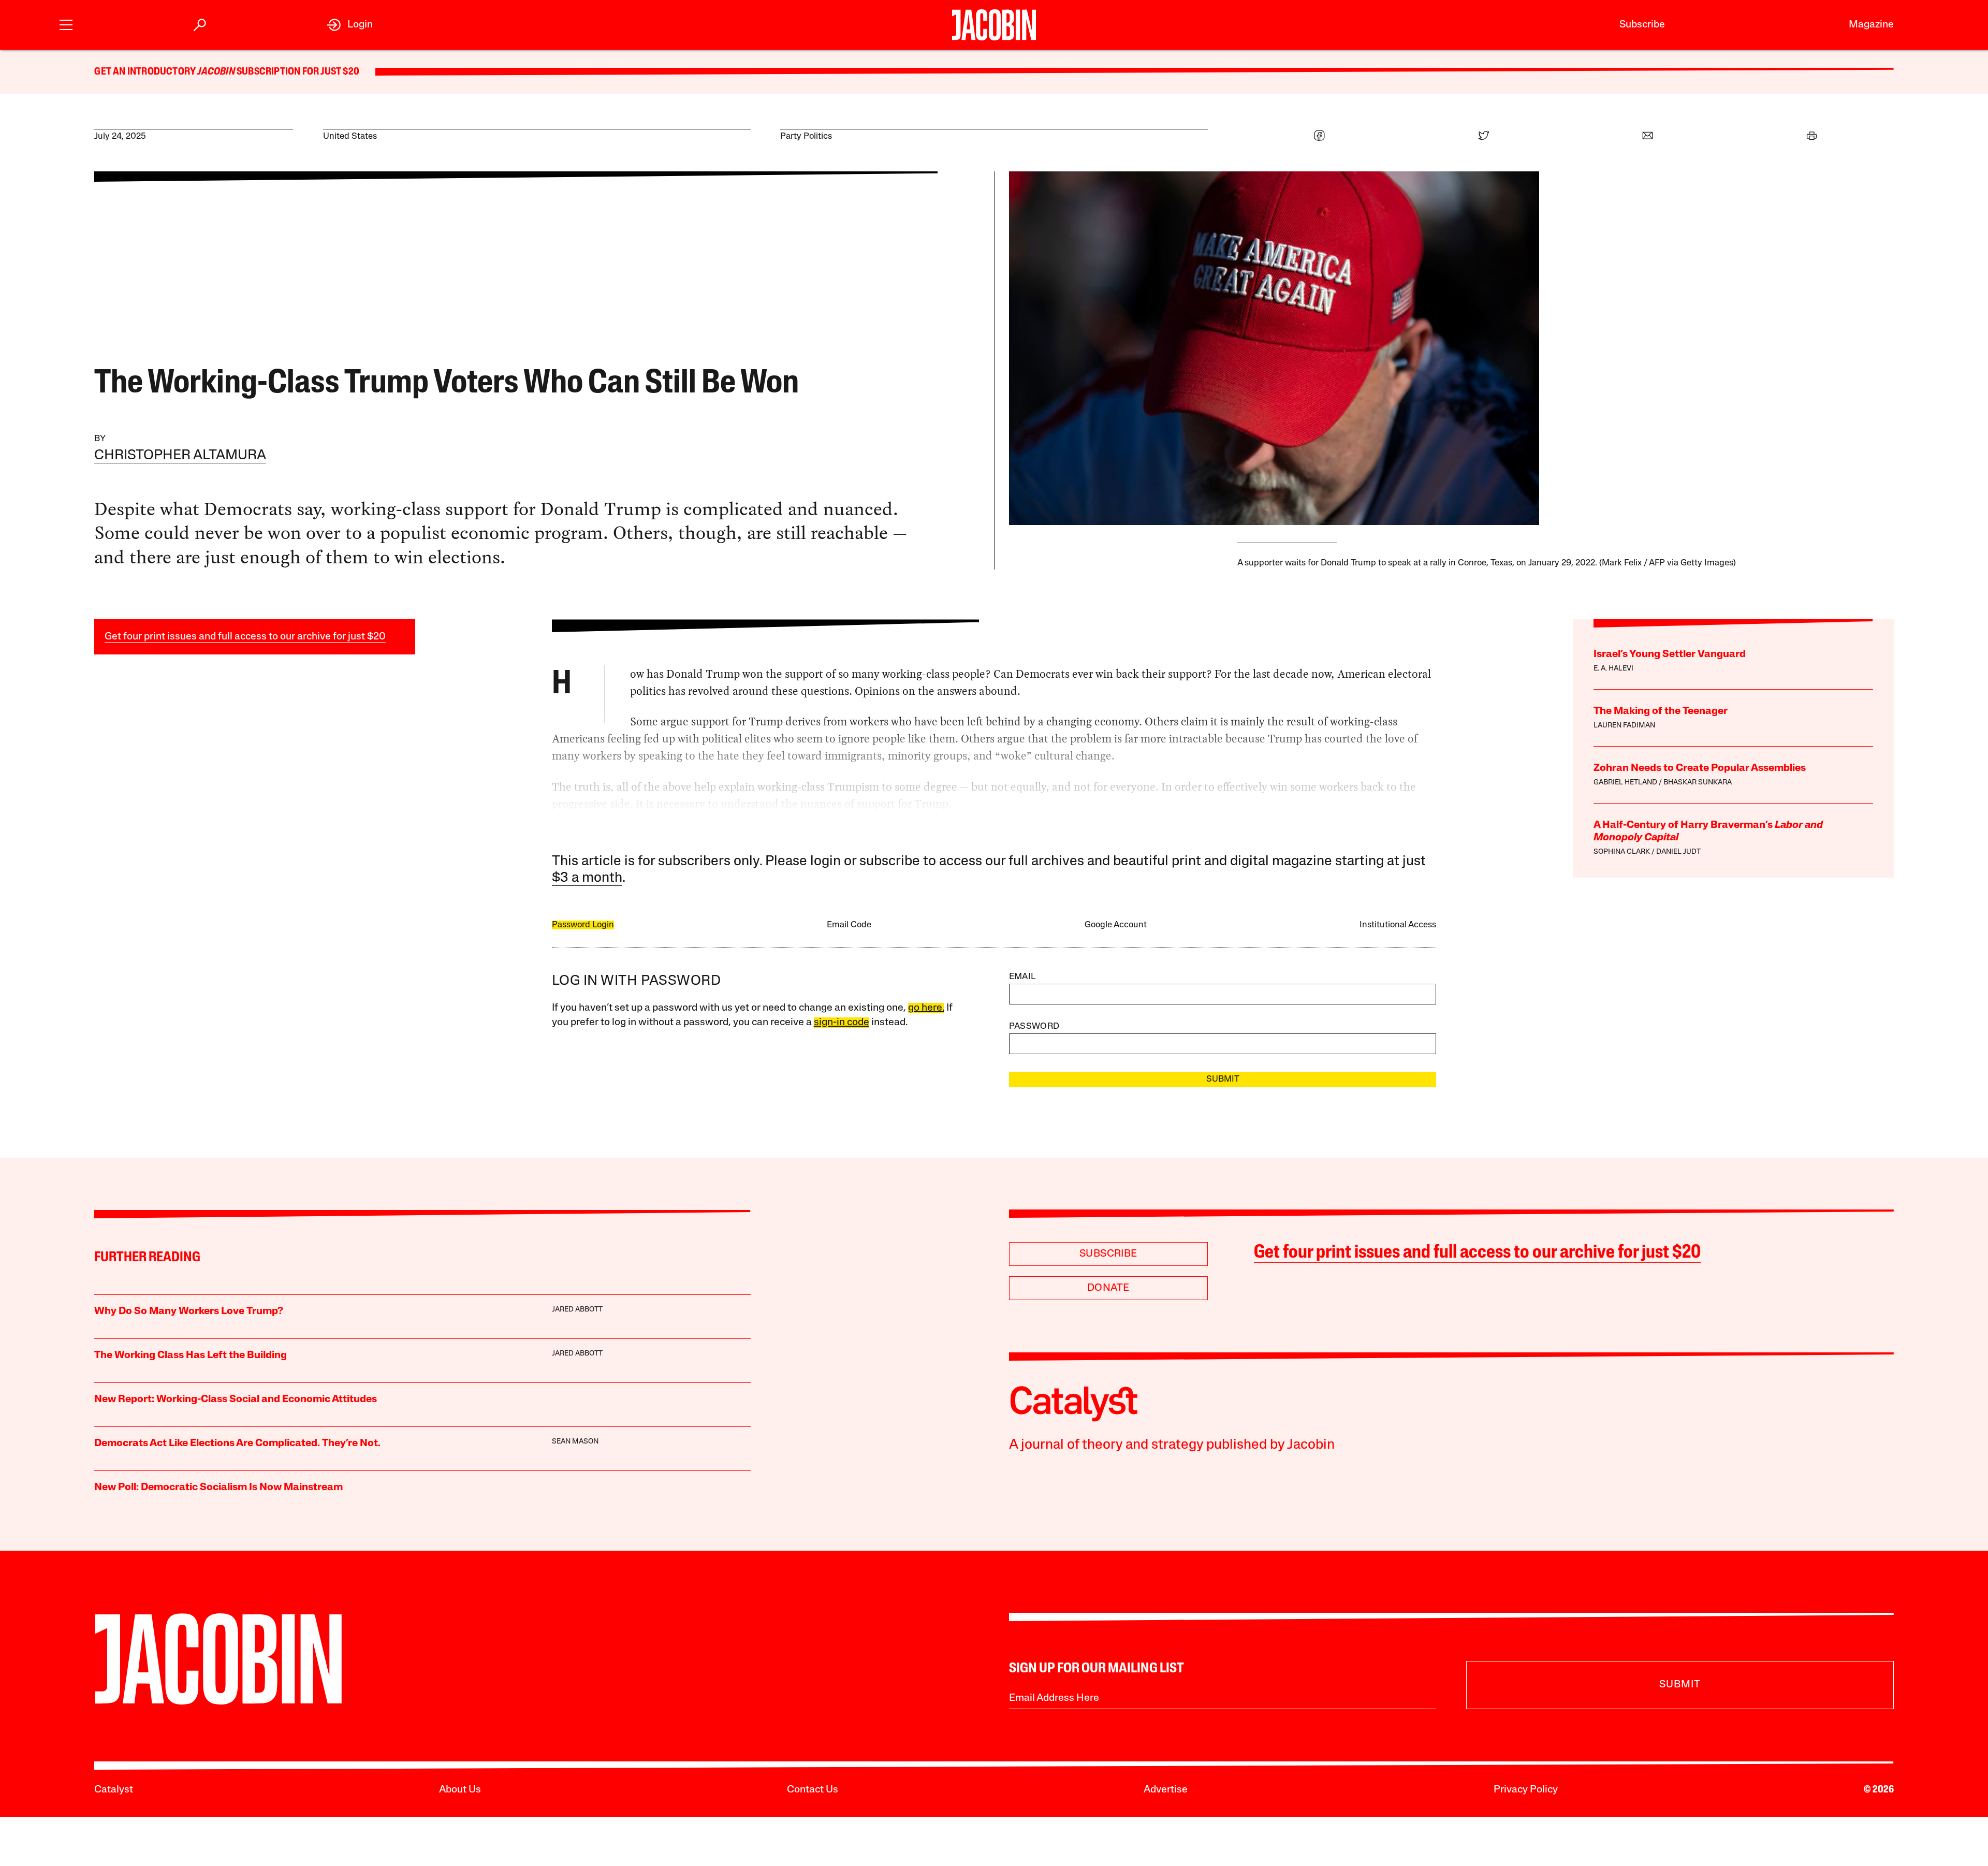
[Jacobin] (994, 25)
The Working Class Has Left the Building (191, 1355)
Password (1034, 1026)
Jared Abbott (577, 1310)
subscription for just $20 (297, 72)
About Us (460, 1790)
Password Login (583, 925)
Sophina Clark (1622, 852)
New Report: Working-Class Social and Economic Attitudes (236, 1399)
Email (1022, 977)
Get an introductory (146, 72)
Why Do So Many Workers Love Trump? (189, 1311)
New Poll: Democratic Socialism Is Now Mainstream (218, 1488)
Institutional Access (1398, 925)
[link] (350, 25)
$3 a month (587, 878)
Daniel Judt (1678, 852)
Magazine (1871, 25)
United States (350, 136)
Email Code (849, 925)
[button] (66, 24)
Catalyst (114, 1790)
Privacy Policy (1526, 1790)
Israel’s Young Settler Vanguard (1670, 654)
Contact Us (813, 1790)
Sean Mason (575, 1442)
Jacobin (216, 72)
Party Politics (806, 136)
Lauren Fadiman (1624, 726)
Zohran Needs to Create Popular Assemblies (1700, 768)
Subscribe (1642, 25)
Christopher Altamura (180, 456)
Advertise (1166, 1790)
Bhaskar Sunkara (1698, 783)
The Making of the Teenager (1661, 711)
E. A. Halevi (1613, 669)
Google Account (1116, 925)
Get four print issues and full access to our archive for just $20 (245, 637)
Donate (1108, 1288)
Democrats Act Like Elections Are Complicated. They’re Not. (237, 1444)
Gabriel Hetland (1625, 783)
